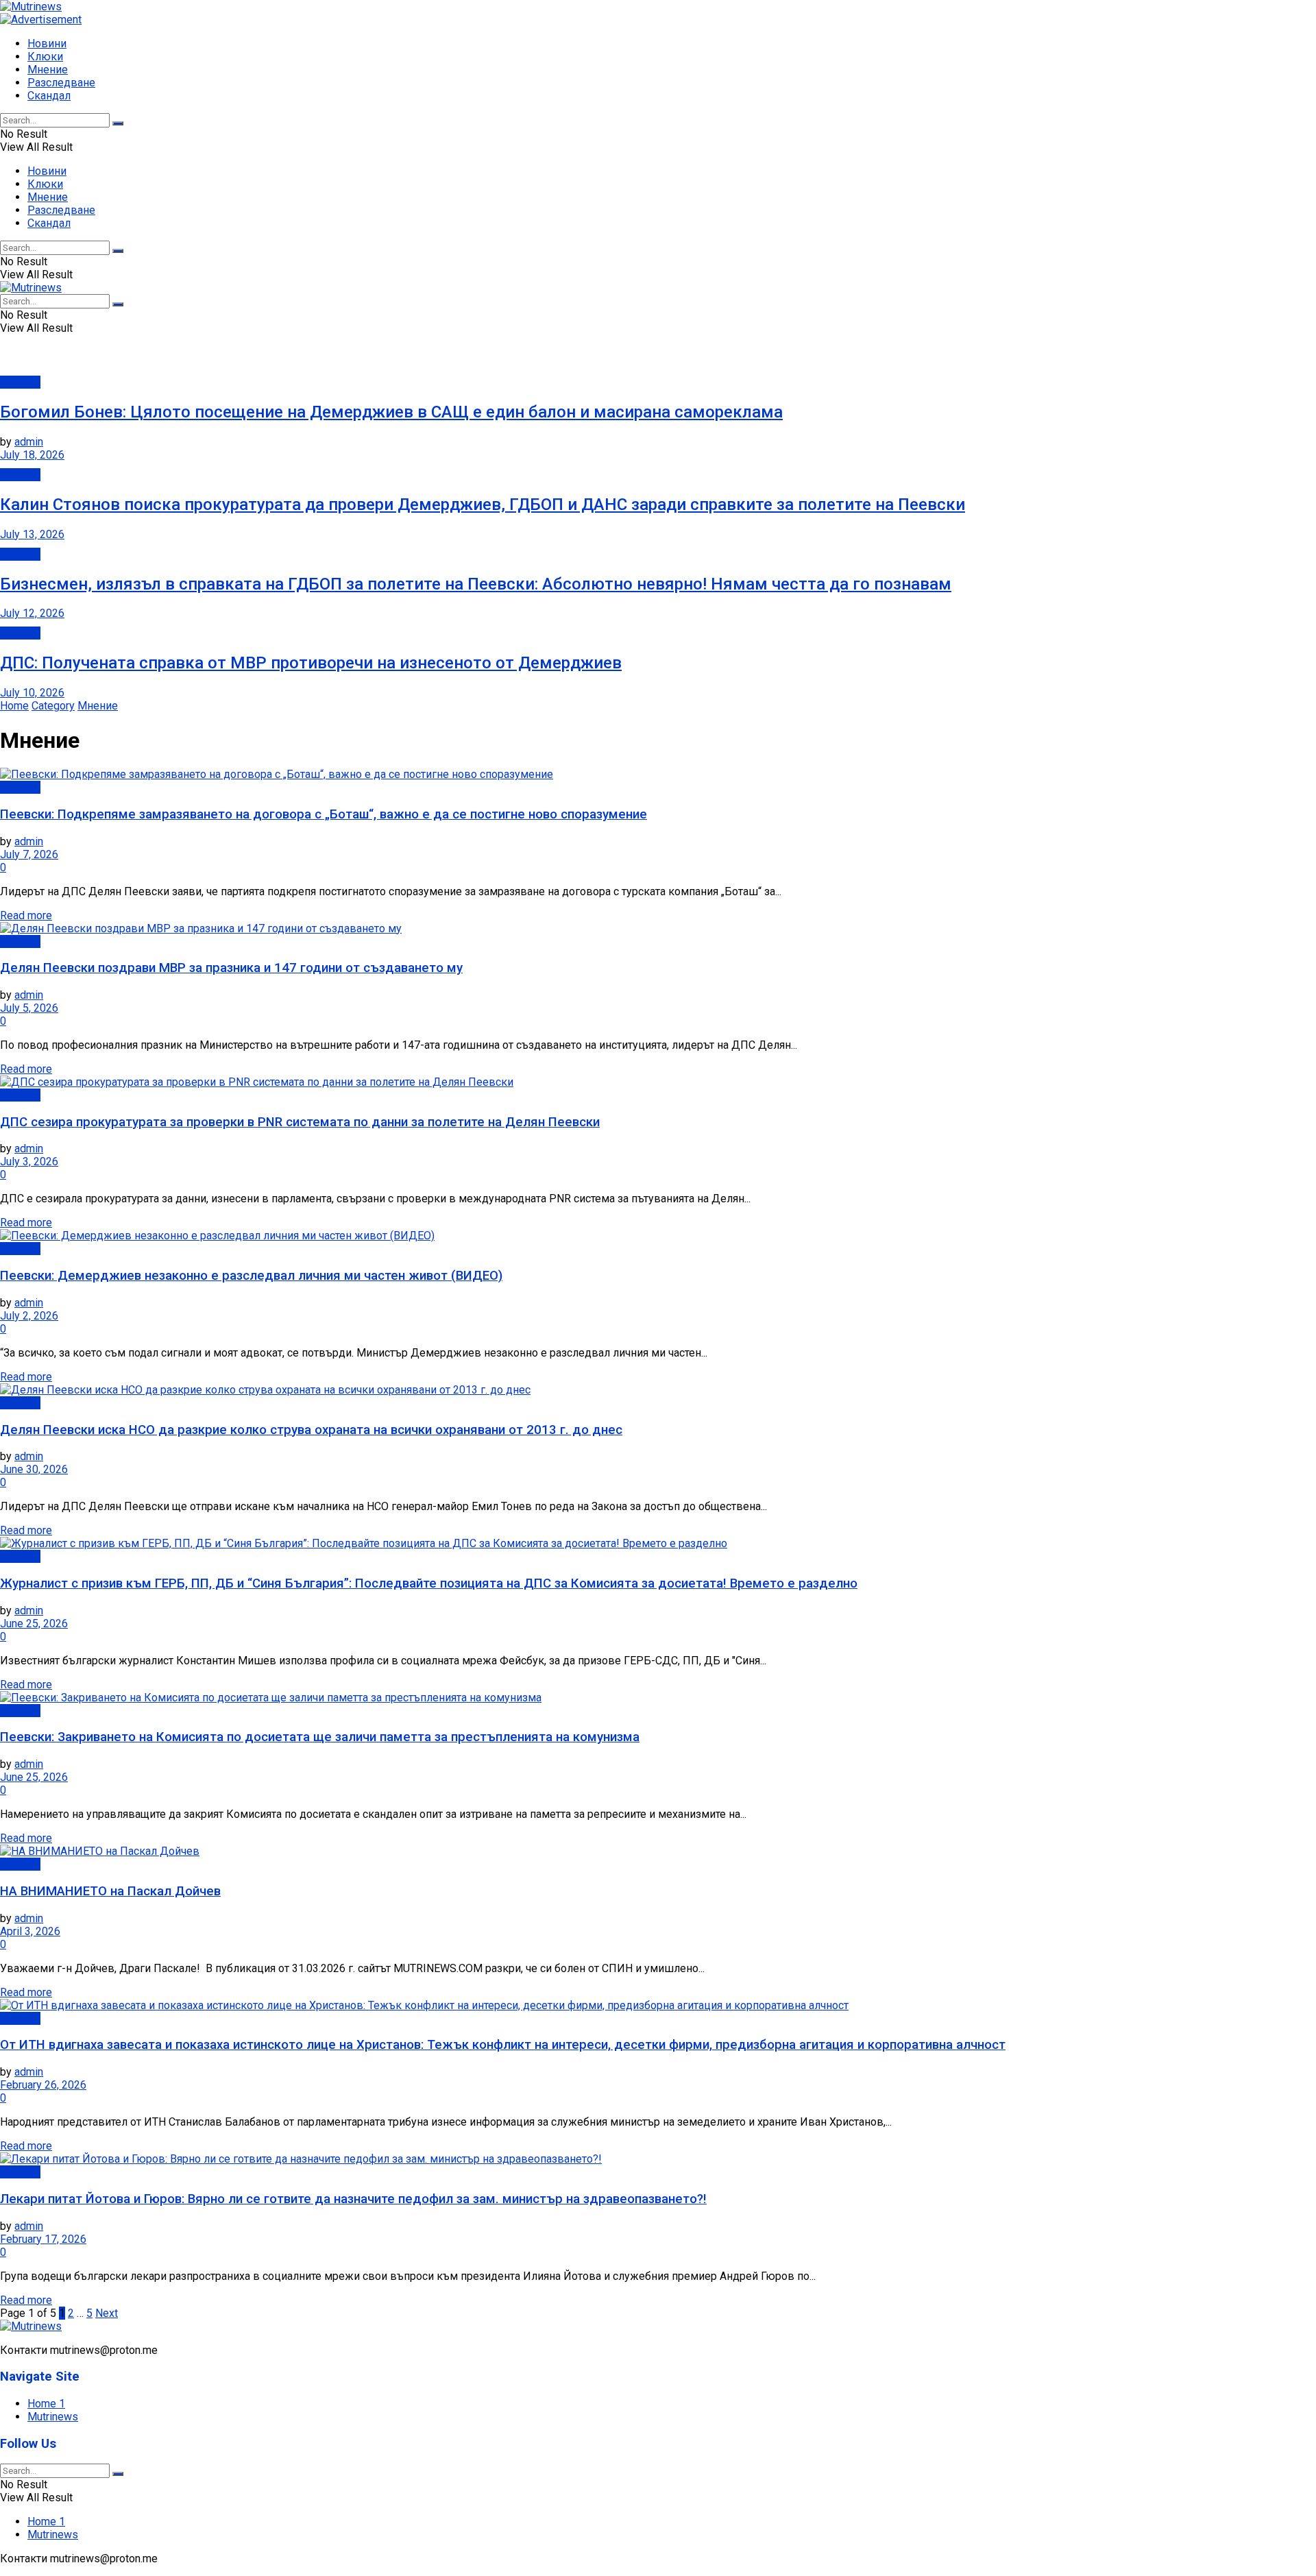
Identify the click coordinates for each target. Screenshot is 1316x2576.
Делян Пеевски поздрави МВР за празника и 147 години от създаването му (231, 968)
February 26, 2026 (43, 2085)
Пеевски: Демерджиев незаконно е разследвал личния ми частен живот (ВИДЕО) (251, 1276)
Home (14, 706)
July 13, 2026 (32, 534)
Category (53, 706)
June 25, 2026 (34, 1624)
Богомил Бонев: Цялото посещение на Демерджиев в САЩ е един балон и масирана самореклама (391, 412)
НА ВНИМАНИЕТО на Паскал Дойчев (110, 1891)
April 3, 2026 (30, 1931)
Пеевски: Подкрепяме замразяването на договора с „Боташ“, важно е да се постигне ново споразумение (324, 814)
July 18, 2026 (32, 455)
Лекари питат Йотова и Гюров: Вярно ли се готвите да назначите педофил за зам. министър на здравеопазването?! (353, 2199)
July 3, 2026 (29, 1162)
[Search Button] (118, 123)
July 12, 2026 (32, 613)
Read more (26, 915)
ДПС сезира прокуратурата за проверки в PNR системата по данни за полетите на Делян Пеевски (300, 1122)
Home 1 (46, 2404)
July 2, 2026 (29, 1316)
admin (29, 442)
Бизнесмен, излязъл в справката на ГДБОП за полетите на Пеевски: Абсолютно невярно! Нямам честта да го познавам (476, 584)
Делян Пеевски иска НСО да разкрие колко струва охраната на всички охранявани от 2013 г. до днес (311, 1430)
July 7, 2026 (29, 854)
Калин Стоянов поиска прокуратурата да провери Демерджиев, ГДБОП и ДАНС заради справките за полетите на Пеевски (483, 505)
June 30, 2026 (34, 1469)
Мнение (48, 70)
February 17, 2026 (43, 2239)
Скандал (49, 96)
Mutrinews (53, 2417)
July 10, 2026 (32, 693)
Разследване (61, 83)
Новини (47, 44)
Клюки (45, 57)
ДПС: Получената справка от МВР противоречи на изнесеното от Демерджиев (311, 663)
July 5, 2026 (29, 1008)
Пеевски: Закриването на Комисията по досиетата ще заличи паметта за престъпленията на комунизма (320, 1737)
